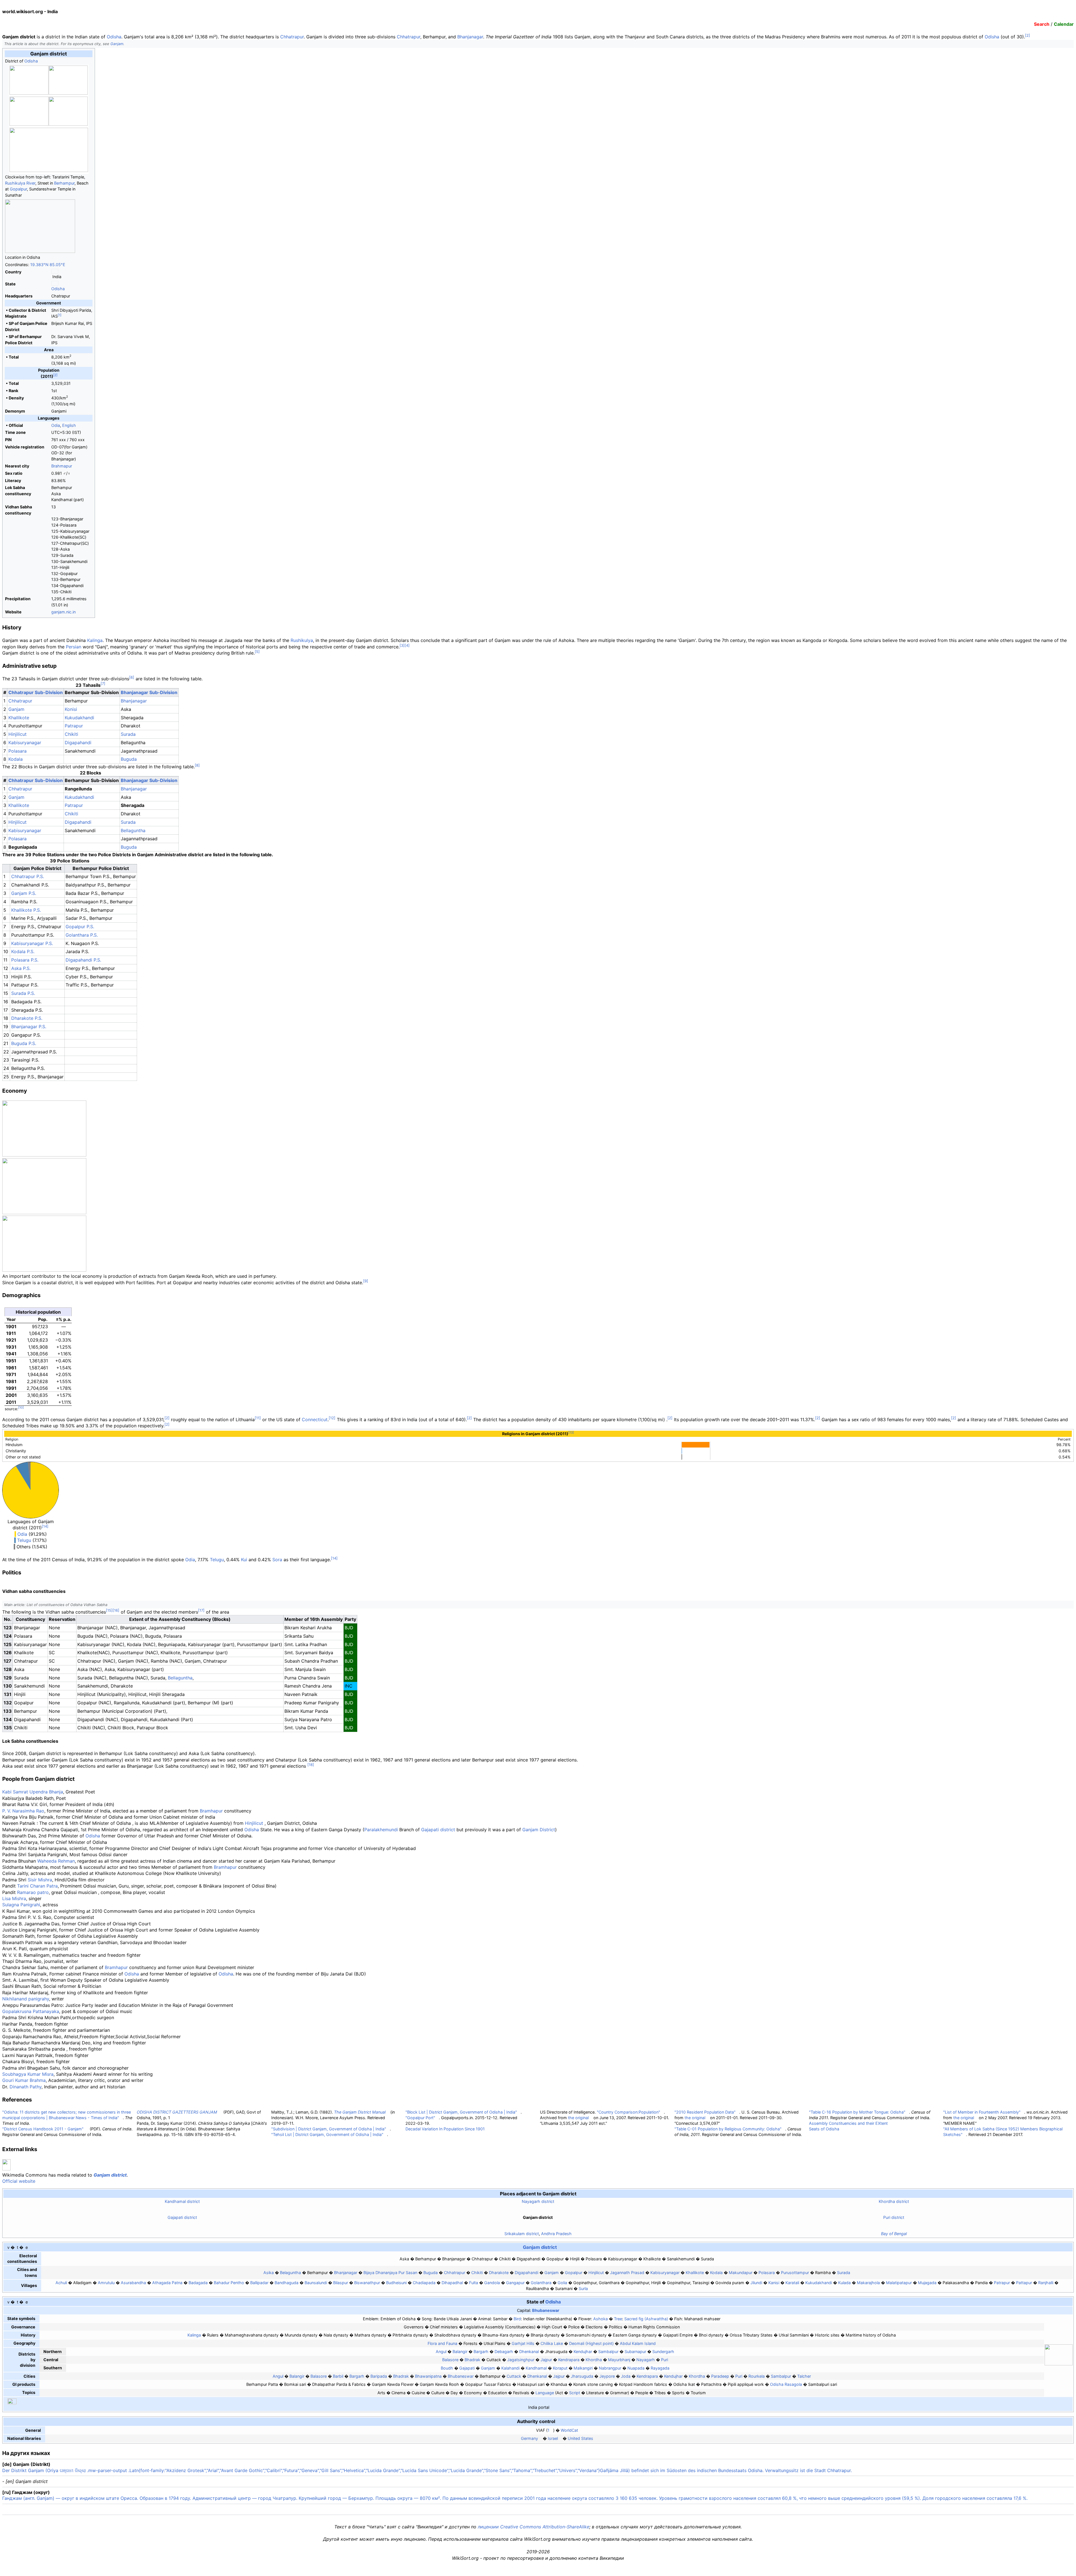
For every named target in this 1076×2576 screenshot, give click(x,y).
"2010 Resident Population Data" (705, 2112)
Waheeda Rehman (56, 1861)
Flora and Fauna (442, 2343)
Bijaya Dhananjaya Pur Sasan (390, 2273)
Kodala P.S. (23, 951)
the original (578, 2118)
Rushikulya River (20, 183)
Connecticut (315, 1420)
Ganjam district (110, 2175)
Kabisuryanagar (25, 743)
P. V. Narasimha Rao (23, 1811)
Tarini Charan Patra (37, 1886)
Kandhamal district (182, 2201)
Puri (665, 2360)
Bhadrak (472, 2360)
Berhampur (64, 183)
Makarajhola (868, 2283)
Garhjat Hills (523, 2343)
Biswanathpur (367, 2283)
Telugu (24, 1540)
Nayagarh (646, 2360)
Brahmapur (62, 466)
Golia (562, 2283)
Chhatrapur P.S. (28, 876)
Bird (517, 2319)
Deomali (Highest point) (591, 2343)
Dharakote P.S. (27, 1018)
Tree (618, 2319)
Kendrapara (569, 2360)
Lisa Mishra (14, 1898)
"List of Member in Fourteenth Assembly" (982, 2112)
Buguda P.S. (24, 1043)
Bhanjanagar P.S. (29, 1027)
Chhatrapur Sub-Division (36, 692)
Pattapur (1024, 2283)
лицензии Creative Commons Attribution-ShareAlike (534, 2527)
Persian (74, 647)
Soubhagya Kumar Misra (28, 2074)
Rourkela (757, 2376)
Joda (626, 2376)
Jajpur (546, 2360)
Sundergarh (663, 2352)
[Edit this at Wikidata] (558, 2421)
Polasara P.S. (25, 960)
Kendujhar (583, 2352)
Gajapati (467, 2368)
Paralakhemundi (381, 1830)
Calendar (1064, 24)
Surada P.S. (23, 993)
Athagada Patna (167, 2283)
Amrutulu (106, 2283)
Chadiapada (424, 2283)
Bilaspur (341, 2283)
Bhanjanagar (470, 37)
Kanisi (774, 2283)
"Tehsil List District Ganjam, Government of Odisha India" (327, 2134)
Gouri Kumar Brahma (24, 2080)
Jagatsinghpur (521, 2360)
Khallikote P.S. (26, 910)
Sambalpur (608, 2352)
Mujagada (927, 2283)
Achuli (61, 2283)
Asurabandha (133, 2283)
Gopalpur (18, 189)
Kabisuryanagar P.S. (32, 943)
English (69, 425)
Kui (244, 1560)
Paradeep (720, 2376)
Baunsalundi (316, 2283)
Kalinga (95, 640)
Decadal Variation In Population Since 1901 (445, 2129)
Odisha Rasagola (786, 2384)
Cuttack (514, 2376)
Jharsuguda (582, 2376)
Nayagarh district (538, 2201)
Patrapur (74, 726)
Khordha (594, 2360)
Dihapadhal (452, 2283)
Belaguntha (290, 2273)
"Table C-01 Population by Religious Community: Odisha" (728, 2129)
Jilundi (756, 2283)
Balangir (460, 2352)
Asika (269, 2273)
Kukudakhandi (79, 718)
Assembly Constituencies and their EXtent (848, 2123)
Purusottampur (795, 2273)
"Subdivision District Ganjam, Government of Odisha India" (329, 2129)
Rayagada (660, 2368)
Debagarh (504, 2352)
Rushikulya (302, 640)
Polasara (18, 751)
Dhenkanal (529, 2352)
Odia (56, 425)
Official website (19, 2181)
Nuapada (636, 2368)
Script (575, 2393)
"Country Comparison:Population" (629, 2112)
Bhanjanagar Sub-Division (149, 692)
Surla (583, 2288)
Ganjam (117, 44)
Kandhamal (536, 2368)
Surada (128, 734)
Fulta (474, 2283)
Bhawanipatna (428, 2376)
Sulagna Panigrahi (21, 1905)
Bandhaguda (287, 2283)
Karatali (792, 2283)
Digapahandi (78, 743)
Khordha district (894, 2201)
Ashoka (600, 2319)
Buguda (129, 759)
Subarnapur (635, 2352)
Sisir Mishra (40, 1880)
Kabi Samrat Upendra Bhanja (33, 1792)
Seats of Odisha (824, 2129)
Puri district (894, 2217)
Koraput (560, 2368)
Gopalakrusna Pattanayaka (31, 2011)
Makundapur (741, 2273)
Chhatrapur (292, 37)
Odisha (114, 37)
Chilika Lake (552, 2343)
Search (1042, 24)
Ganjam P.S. (24, 893)
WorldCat (569, 2430)
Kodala (16, 759)
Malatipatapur (899, 2283)
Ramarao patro (33, 1892)
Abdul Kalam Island (638, 2343)
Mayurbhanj (619, 2360)
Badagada (198, 2283)
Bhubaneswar (546, 2310)
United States (580, 2438)
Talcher (804, 2376)
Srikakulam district (522, 2234)
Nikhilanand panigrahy (26, 1999)
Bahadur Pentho (229, 2283)
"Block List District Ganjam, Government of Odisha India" (461, 2112)
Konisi (71, 709)
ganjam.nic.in (63, 612)
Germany (529, 2438)
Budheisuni (396, 2283)
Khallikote (19, 718)
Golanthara (541, 2283)
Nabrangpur (610, 2368)
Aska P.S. (21, 968)
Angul (441, 2352)
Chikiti (71, 734)
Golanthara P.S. (82, 935)
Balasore (450, 2360)
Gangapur (515, 2283)
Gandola (492, 2283)
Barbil (338, 2376)
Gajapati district (438, 1830)
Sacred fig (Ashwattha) (646, 2319)
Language (545, 2393)
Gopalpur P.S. (80, 927)
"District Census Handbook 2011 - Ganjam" (43, 2129)
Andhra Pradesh (556, 2234)
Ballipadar (259, 2283)
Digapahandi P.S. (83, 960)
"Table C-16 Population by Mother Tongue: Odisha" (857, 2112)
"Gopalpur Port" (420, 2118)
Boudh (447, 2368)
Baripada (379, 2376)
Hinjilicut (18, 734)
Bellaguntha (133, 830)
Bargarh (481, 2352)
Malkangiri (583, 2368)
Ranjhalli (1046, 2283)
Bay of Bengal (894, 2234)
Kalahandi (510, 2368)
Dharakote (499, 2273)
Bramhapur (211, 1811)
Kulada (844, 2283)
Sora (277, 1560)
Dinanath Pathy (25, 2087)
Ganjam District (539, 1830)
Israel (553, 2438)
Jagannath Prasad (627, 2273)
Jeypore (607, 2376)
